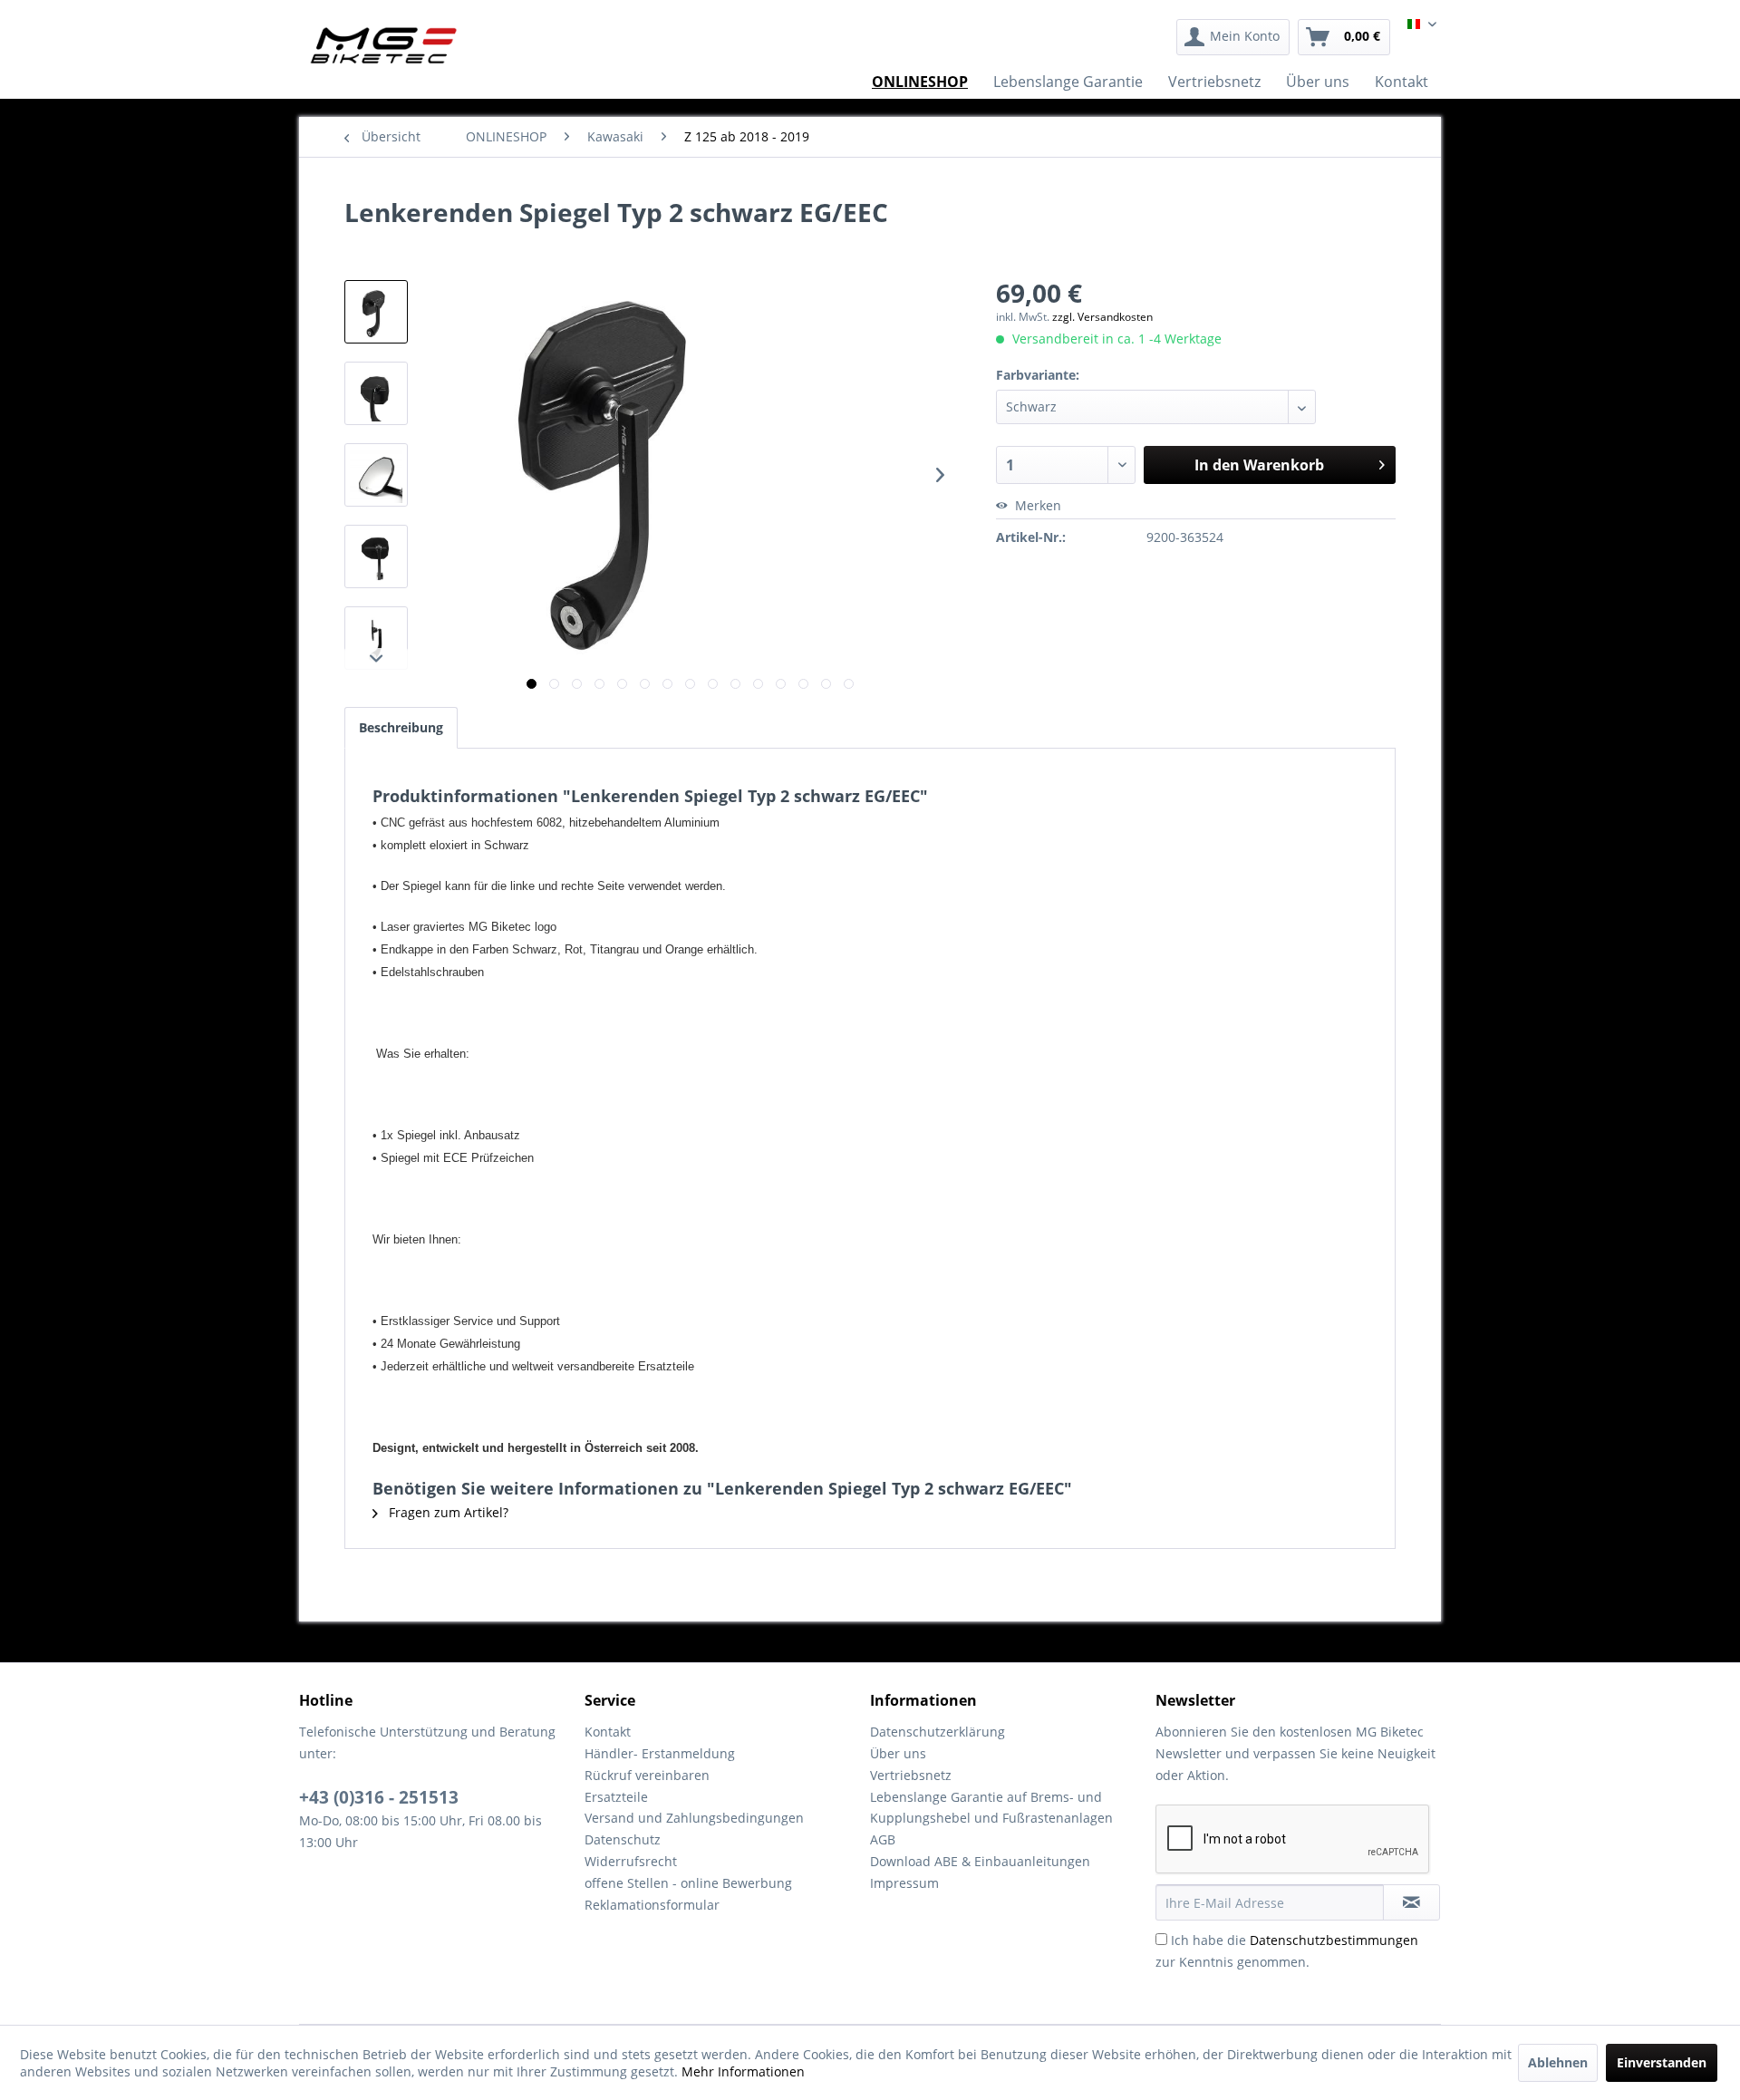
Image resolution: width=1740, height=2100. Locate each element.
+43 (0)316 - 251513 (379, 1797)
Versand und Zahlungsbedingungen (694, 1818)
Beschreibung (401, 727)
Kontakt (608, 1732)
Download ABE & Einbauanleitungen (980, 1861)
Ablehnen (1558, 2062)
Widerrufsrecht (631, 1861)
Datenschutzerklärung (938, 1732)
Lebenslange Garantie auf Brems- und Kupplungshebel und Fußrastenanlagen (991, 1808)
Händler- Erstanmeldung (660, 1753)
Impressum (904, 1883)
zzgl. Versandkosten (1102, 317)
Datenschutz (623, 1839)
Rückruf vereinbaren (647, 1775)
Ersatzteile (616, 1797)
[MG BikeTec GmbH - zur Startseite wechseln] (384, 45)
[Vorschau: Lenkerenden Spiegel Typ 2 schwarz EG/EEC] (376, 312)
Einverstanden (1662, 2062)
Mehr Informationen (743, 2071)
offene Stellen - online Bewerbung (688, 1883)
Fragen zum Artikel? (447, 1512)
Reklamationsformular (652, 1905)
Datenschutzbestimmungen (1334, 1940)
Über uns (898, 1753)
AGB (883, 1839)
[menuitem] (1233, 37)
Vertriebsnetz (911, 1775)
